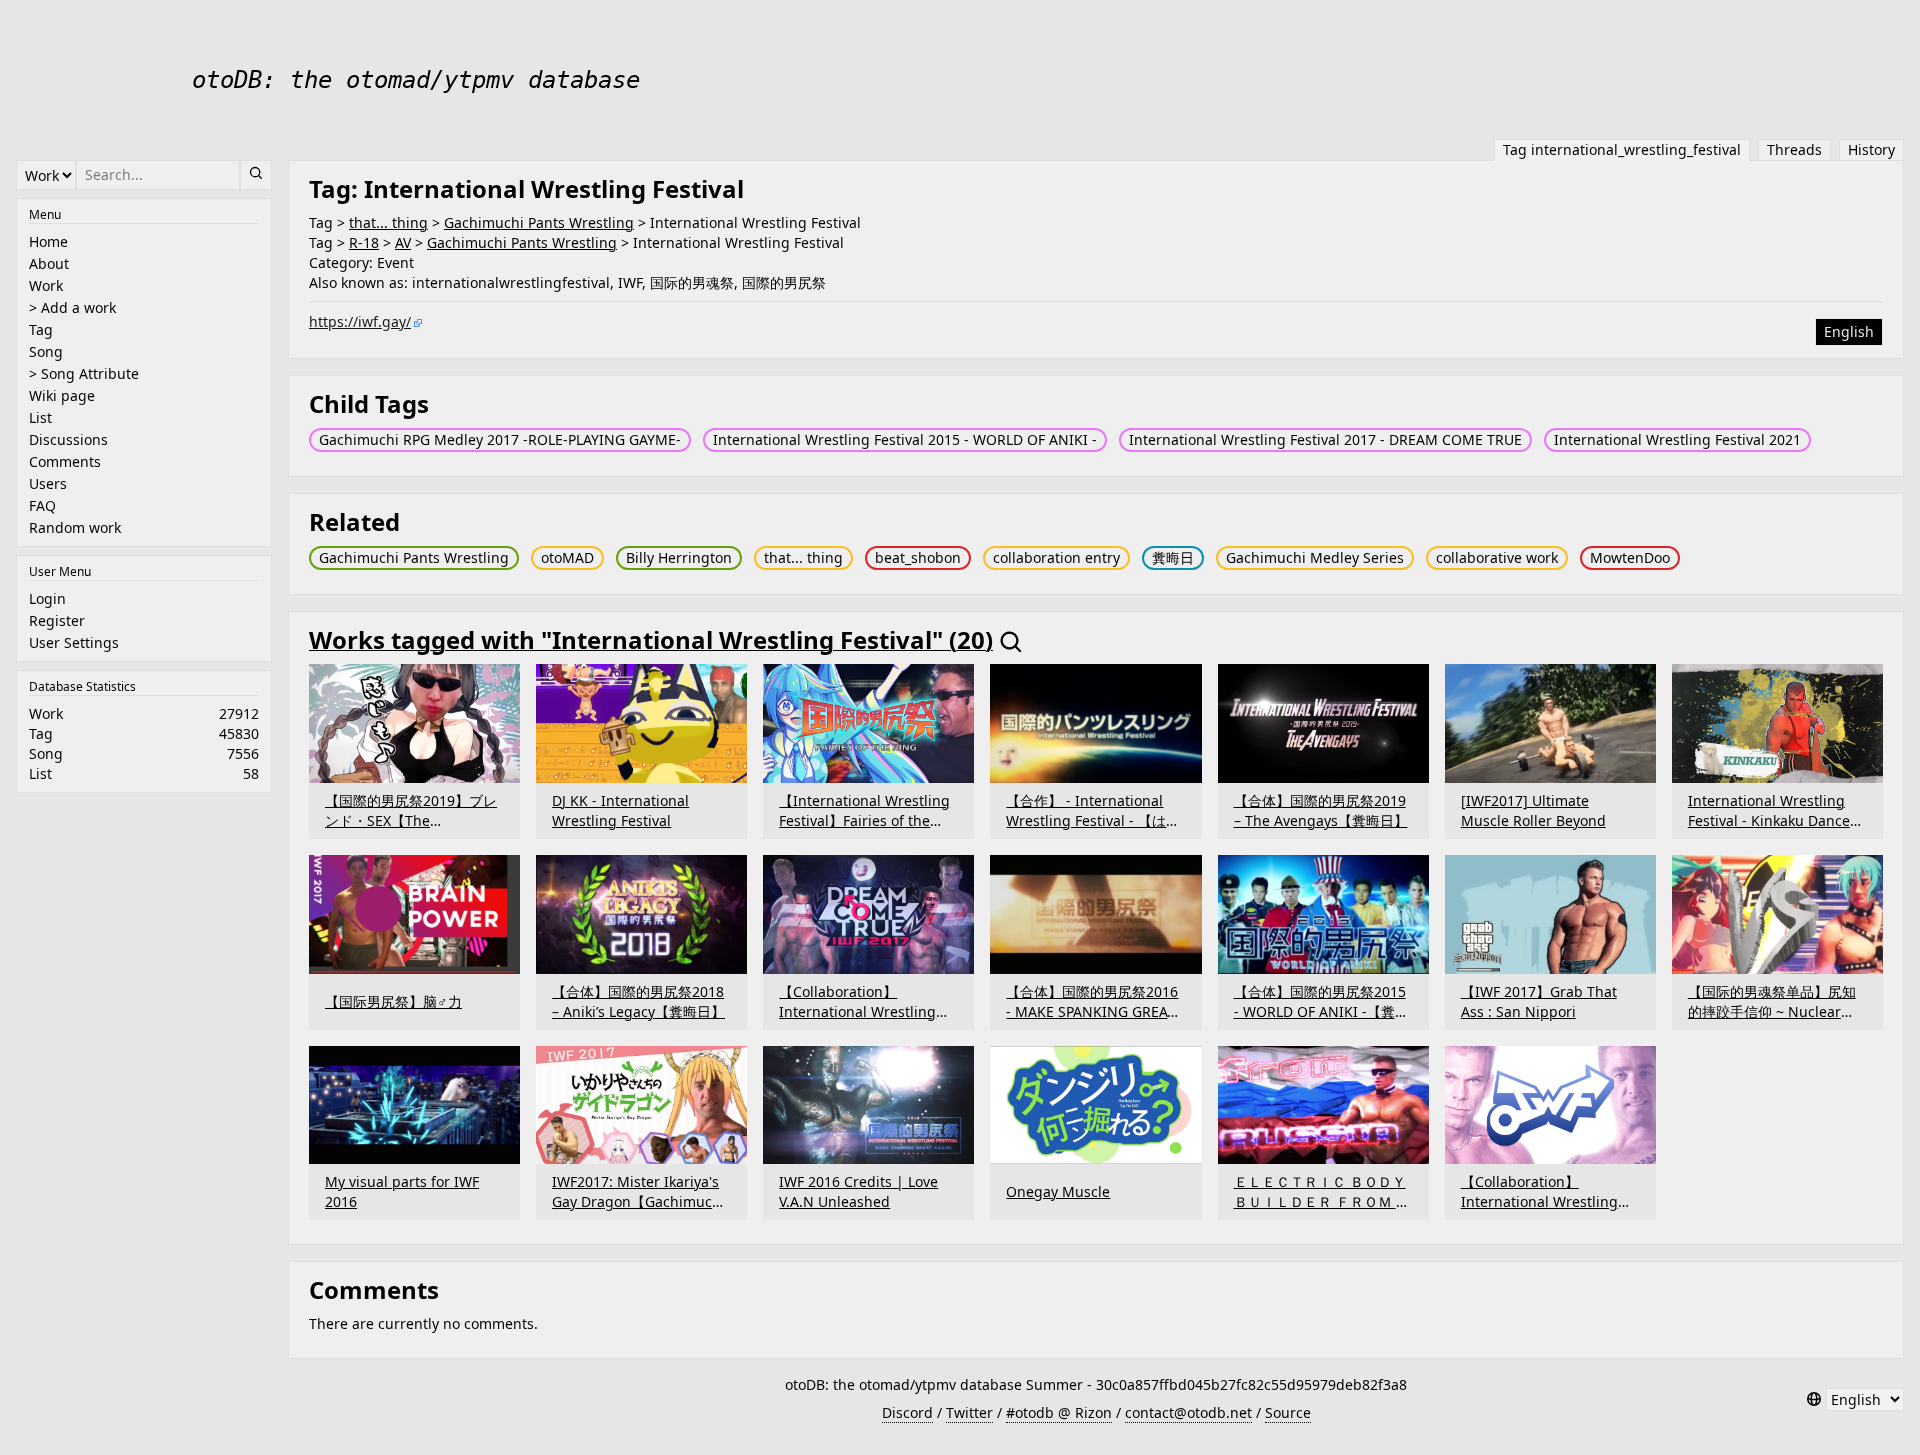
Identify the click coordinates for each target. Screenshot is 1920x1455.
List (40, 417)
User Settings (74, 642)
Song (46, 351)
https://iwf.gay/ (360, 321)
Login (47, 598)
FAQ (42, 505)
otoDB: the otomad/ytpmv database (416, 80)
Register (57, 620)
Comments (65, 461)
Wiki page (62, 395)
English (1849, 331)
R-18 (364, 242)
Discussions (68, 439)
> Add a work (72, 307)
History (1871, 149)
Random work (75, 527)
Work (46, 285)
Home (48, 241)
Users (48, 483)
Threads (1794, 149)
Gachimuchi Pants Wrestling (539, 222)
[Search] (256, 175)
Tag (41, 329)
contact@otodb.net (1188, 1412)
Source (1288, 1412)
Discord (907, 1412)
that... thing (388, 222)
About (49, 263)
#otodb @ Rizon (1059, 1412)
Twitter (969, 1412)
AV (403, 242)
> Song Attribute (84, 373)
